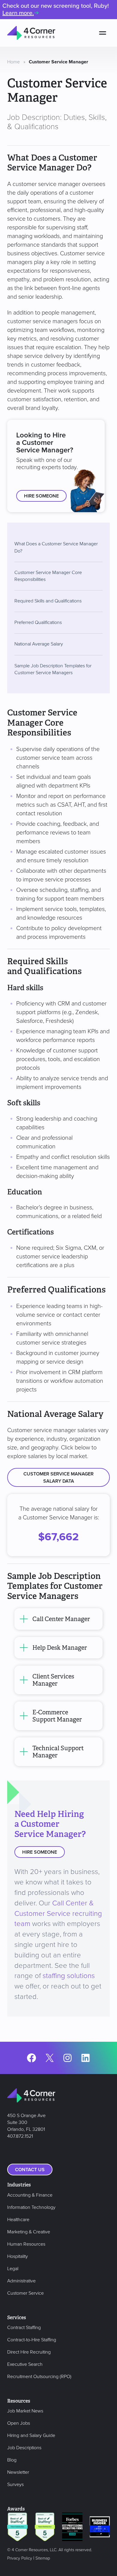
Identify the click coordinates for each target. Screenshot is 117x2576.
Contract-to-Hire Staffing (32, 2340)
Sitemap (43, 2558)
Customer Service (25, 2293)
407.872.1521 (20, 2136)
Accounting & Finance (30, 2195)
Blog (12, 2460)
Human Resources (26, 2244)
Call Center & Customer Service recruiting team (58, 1914)
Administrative (21, 2281)
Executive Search (25, 2364)
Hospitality (18, 2256)
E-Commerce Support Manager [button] (57, 1716)
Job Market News (25, 2411)
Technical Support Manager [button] (58, 1752)
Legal (13, 2269)
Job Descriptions (24, 2448)
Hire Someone (41, 496)
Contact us (30, 2170)
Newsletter (18, 2472)
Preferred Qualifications (38, 622)
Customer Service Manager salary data (58, 1478)
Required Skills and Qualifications (48, 601)
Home (13, 62)
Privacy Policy (20, 2558)
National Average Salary (39, 644)
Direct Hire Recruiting (29, 2352)
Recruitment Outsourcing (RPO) (39, 2377)
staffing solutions (69, 1976)
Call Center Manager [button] (61, 1619)
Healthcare (18, 2220)
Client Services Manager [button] (53, 1680)
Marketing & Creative (29, 2232)
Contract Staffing (24, 2328)
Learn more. (18, 13)
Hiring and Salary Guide (31, 2435)
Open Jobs (19, 2423)
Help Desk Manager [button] (60, 1648)
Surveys (15, 2485)
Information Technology (31, 2207)
